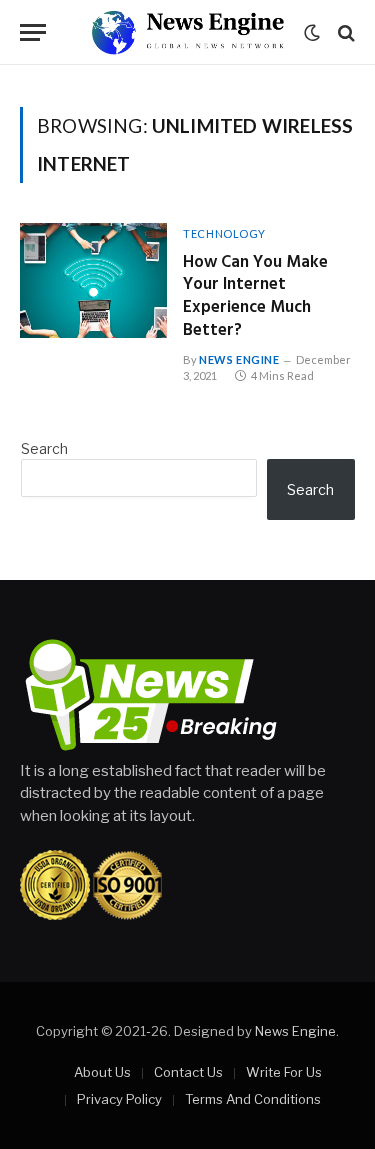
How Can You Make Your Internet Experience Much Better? (255, 297)
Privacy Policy (119, 1099)
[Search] (344, 32)
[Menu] (33, 32)
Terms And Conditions (253, 1099)
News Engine (295, 1031)
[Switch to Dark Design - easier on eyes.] (312, 33)
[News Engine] (187, 32)
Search (44, 448)
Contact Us (188, 1072)
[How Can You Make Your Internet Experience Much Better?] (93, 280)
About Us (102, 1072)
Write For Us (284, 1072)
